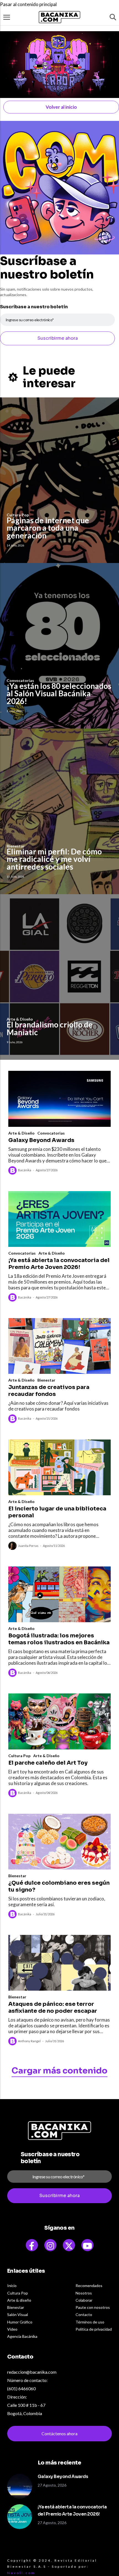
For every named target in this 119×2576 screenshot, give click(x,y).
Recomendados (89, 2286)
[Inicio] (59, 17)
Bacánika (25, 1170)
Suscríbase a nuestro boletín (34, 307)
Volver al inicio (61, 107)
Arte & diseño (19, 2300)
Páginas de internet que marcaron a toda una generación (48, 528)
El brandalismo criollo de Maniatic (50, 1028)
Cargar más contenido (59, 2071)
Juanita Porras (28, 1546)
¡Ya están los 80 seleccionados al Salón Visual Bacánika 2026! (59, 693)
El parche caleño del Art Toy (48, 1763)
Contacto (84, 2315)
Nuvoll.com (21, 2573)
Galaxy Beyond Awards (41, 1140)
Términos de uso (90, 2322)
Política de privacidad (94, 2329)
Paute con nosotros (93, 2307)
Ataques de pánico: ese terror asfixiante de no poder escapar (53, 2007)
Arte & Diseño (21, 1133)
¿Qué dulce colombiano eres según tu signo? (59, 1886)
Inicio (12, 2286)
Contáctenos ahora (59, 2433)
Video (12, 2329)
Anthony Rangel (29, 2041)
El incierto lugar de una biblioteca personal (57, 1512)
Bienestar (46, 1380)
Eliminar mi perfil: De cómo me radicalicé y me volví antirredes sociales (54, 859)
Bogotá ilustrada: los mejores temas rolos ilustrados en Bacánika (59, 1639)
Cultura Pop (19, 1756)
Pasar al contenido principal (28, 4)
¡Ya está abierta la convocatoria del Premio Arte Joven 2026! (59, 1264)
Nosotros (84, 2293)
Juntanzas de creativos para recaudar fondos (49, 1391)
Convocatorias (51, 1133)
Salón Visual (18, 2315)
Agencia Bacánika (22, 2336)
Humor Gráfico (20, 2322)
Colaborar (84, 2300)
